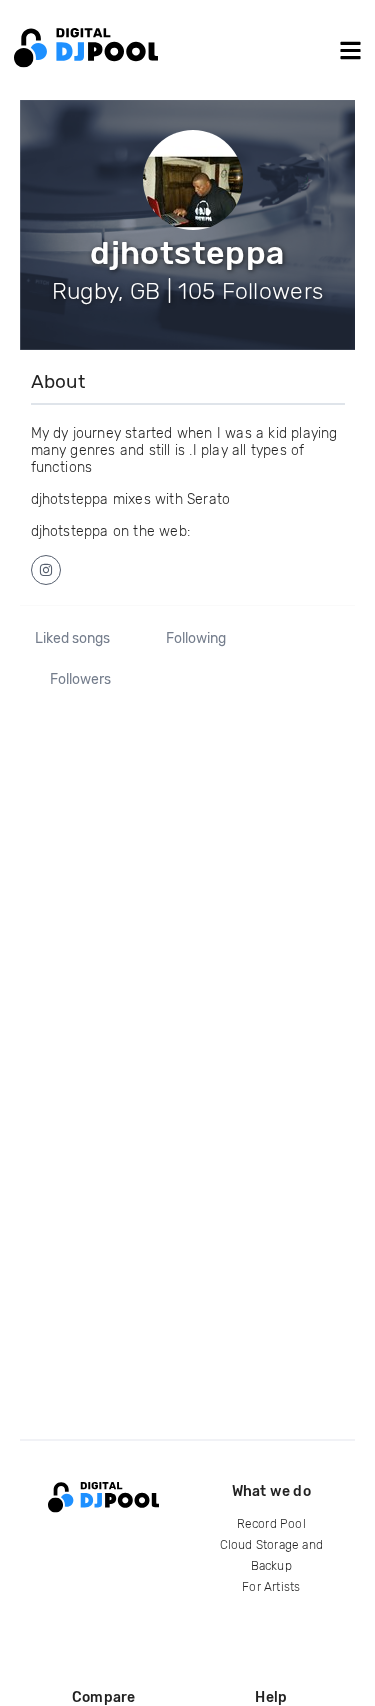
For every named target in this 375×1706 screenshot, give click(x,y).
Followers (80, 680)
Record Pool (271, 1524)
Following (196, 639)
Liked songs (72, 639)
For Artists (271, 1587)
